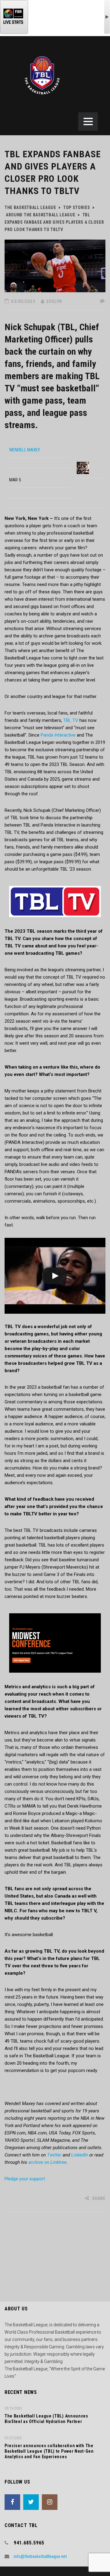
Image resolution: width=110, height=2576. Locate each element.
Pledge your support (25, 2179)
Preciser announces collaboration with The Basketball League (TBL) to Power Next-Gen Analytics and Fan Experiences (49, 2451)
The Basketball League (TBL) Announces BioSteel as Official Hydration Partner (46, 2419)
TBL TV (71, 720)
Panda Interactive (58, 735)
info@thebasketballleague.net (40, 2556)
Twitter (54, 2155)
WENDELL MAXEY (25, 450)
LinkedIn (80, 2155)
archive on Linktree (48, 2162)
